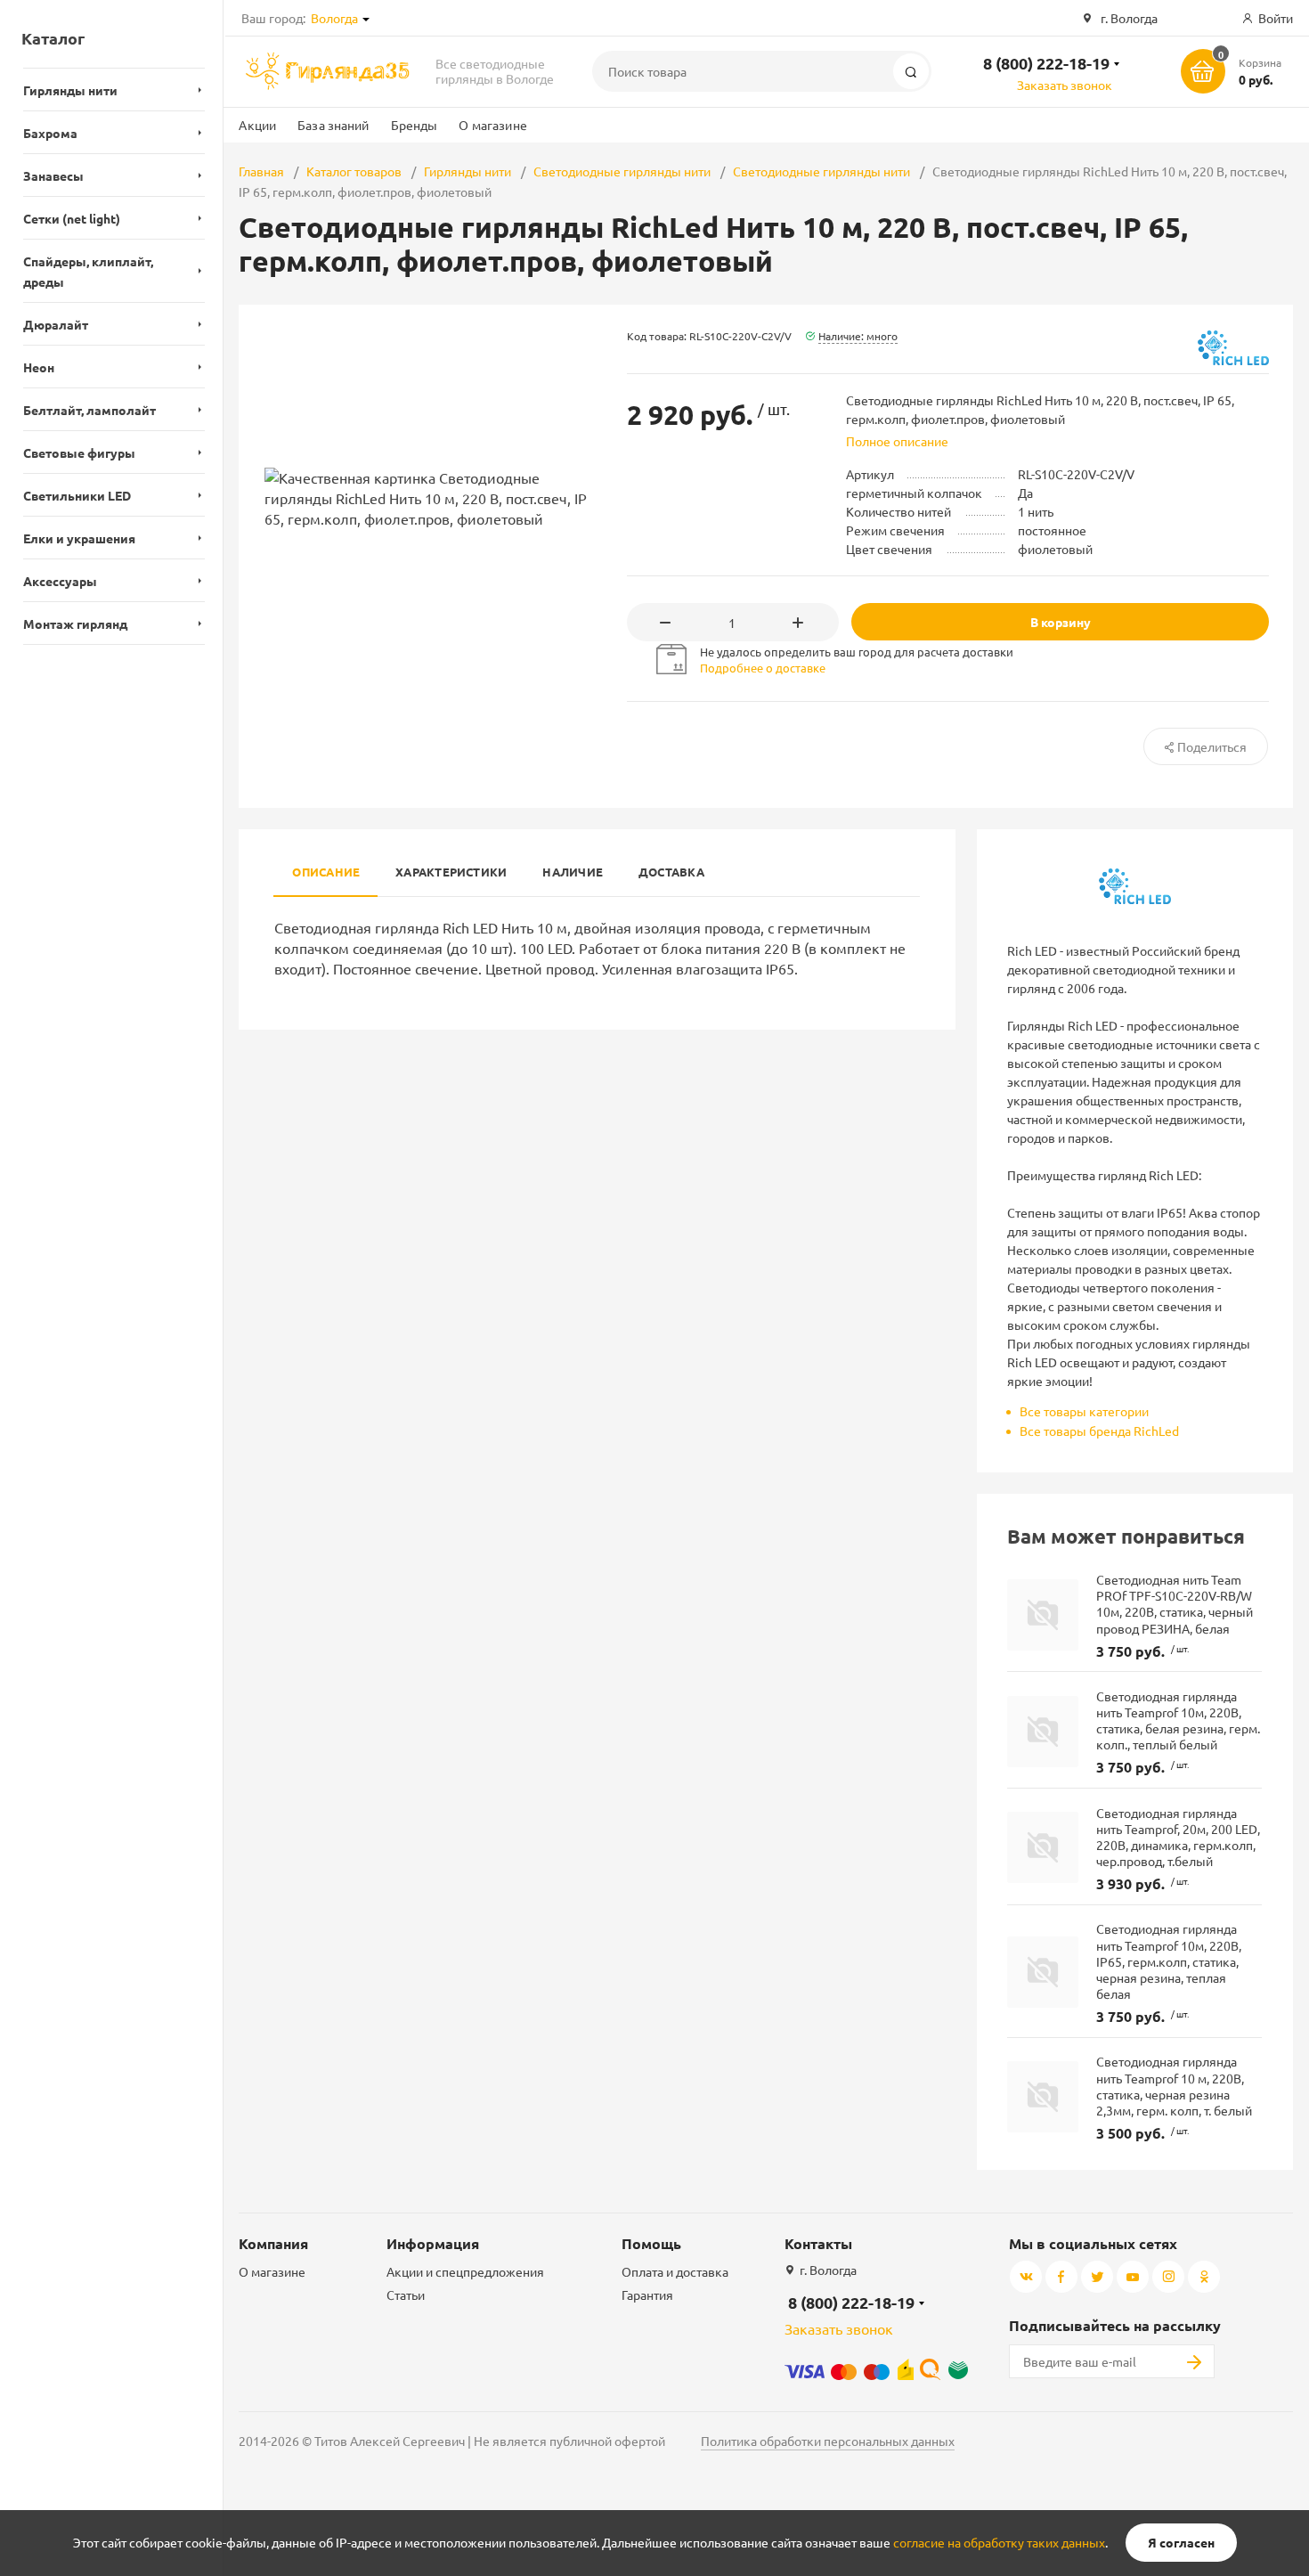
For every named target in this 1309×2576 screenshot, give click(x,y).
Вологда (334, 18)
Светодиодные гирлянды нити (622, 171)
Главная (261, 171)
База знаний (333, 125)
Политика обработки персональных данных (828, 2441)
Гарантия (647, 2295)
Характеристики (451, 872)
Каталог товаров (354, 171)
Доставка (671, 872)
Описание (326, 872)
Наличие (573, 872)
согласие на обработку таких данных (999, 2542)
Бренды (415, 125)
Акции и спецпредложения (465, 2271)
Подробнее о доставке (763, 668)
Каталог (53, 38)
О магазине (492, 125)
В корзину (1061, 622)
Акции (257, 125)
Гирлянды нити (467, 171)
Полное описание (897, 441)
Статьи (406, 2295)
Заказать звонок (1065, 85)
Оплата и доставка (675, 2271)
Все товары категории (1084, 1411)
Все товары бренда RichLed (1099, 1431)
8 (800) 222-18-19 (1046, 63)
